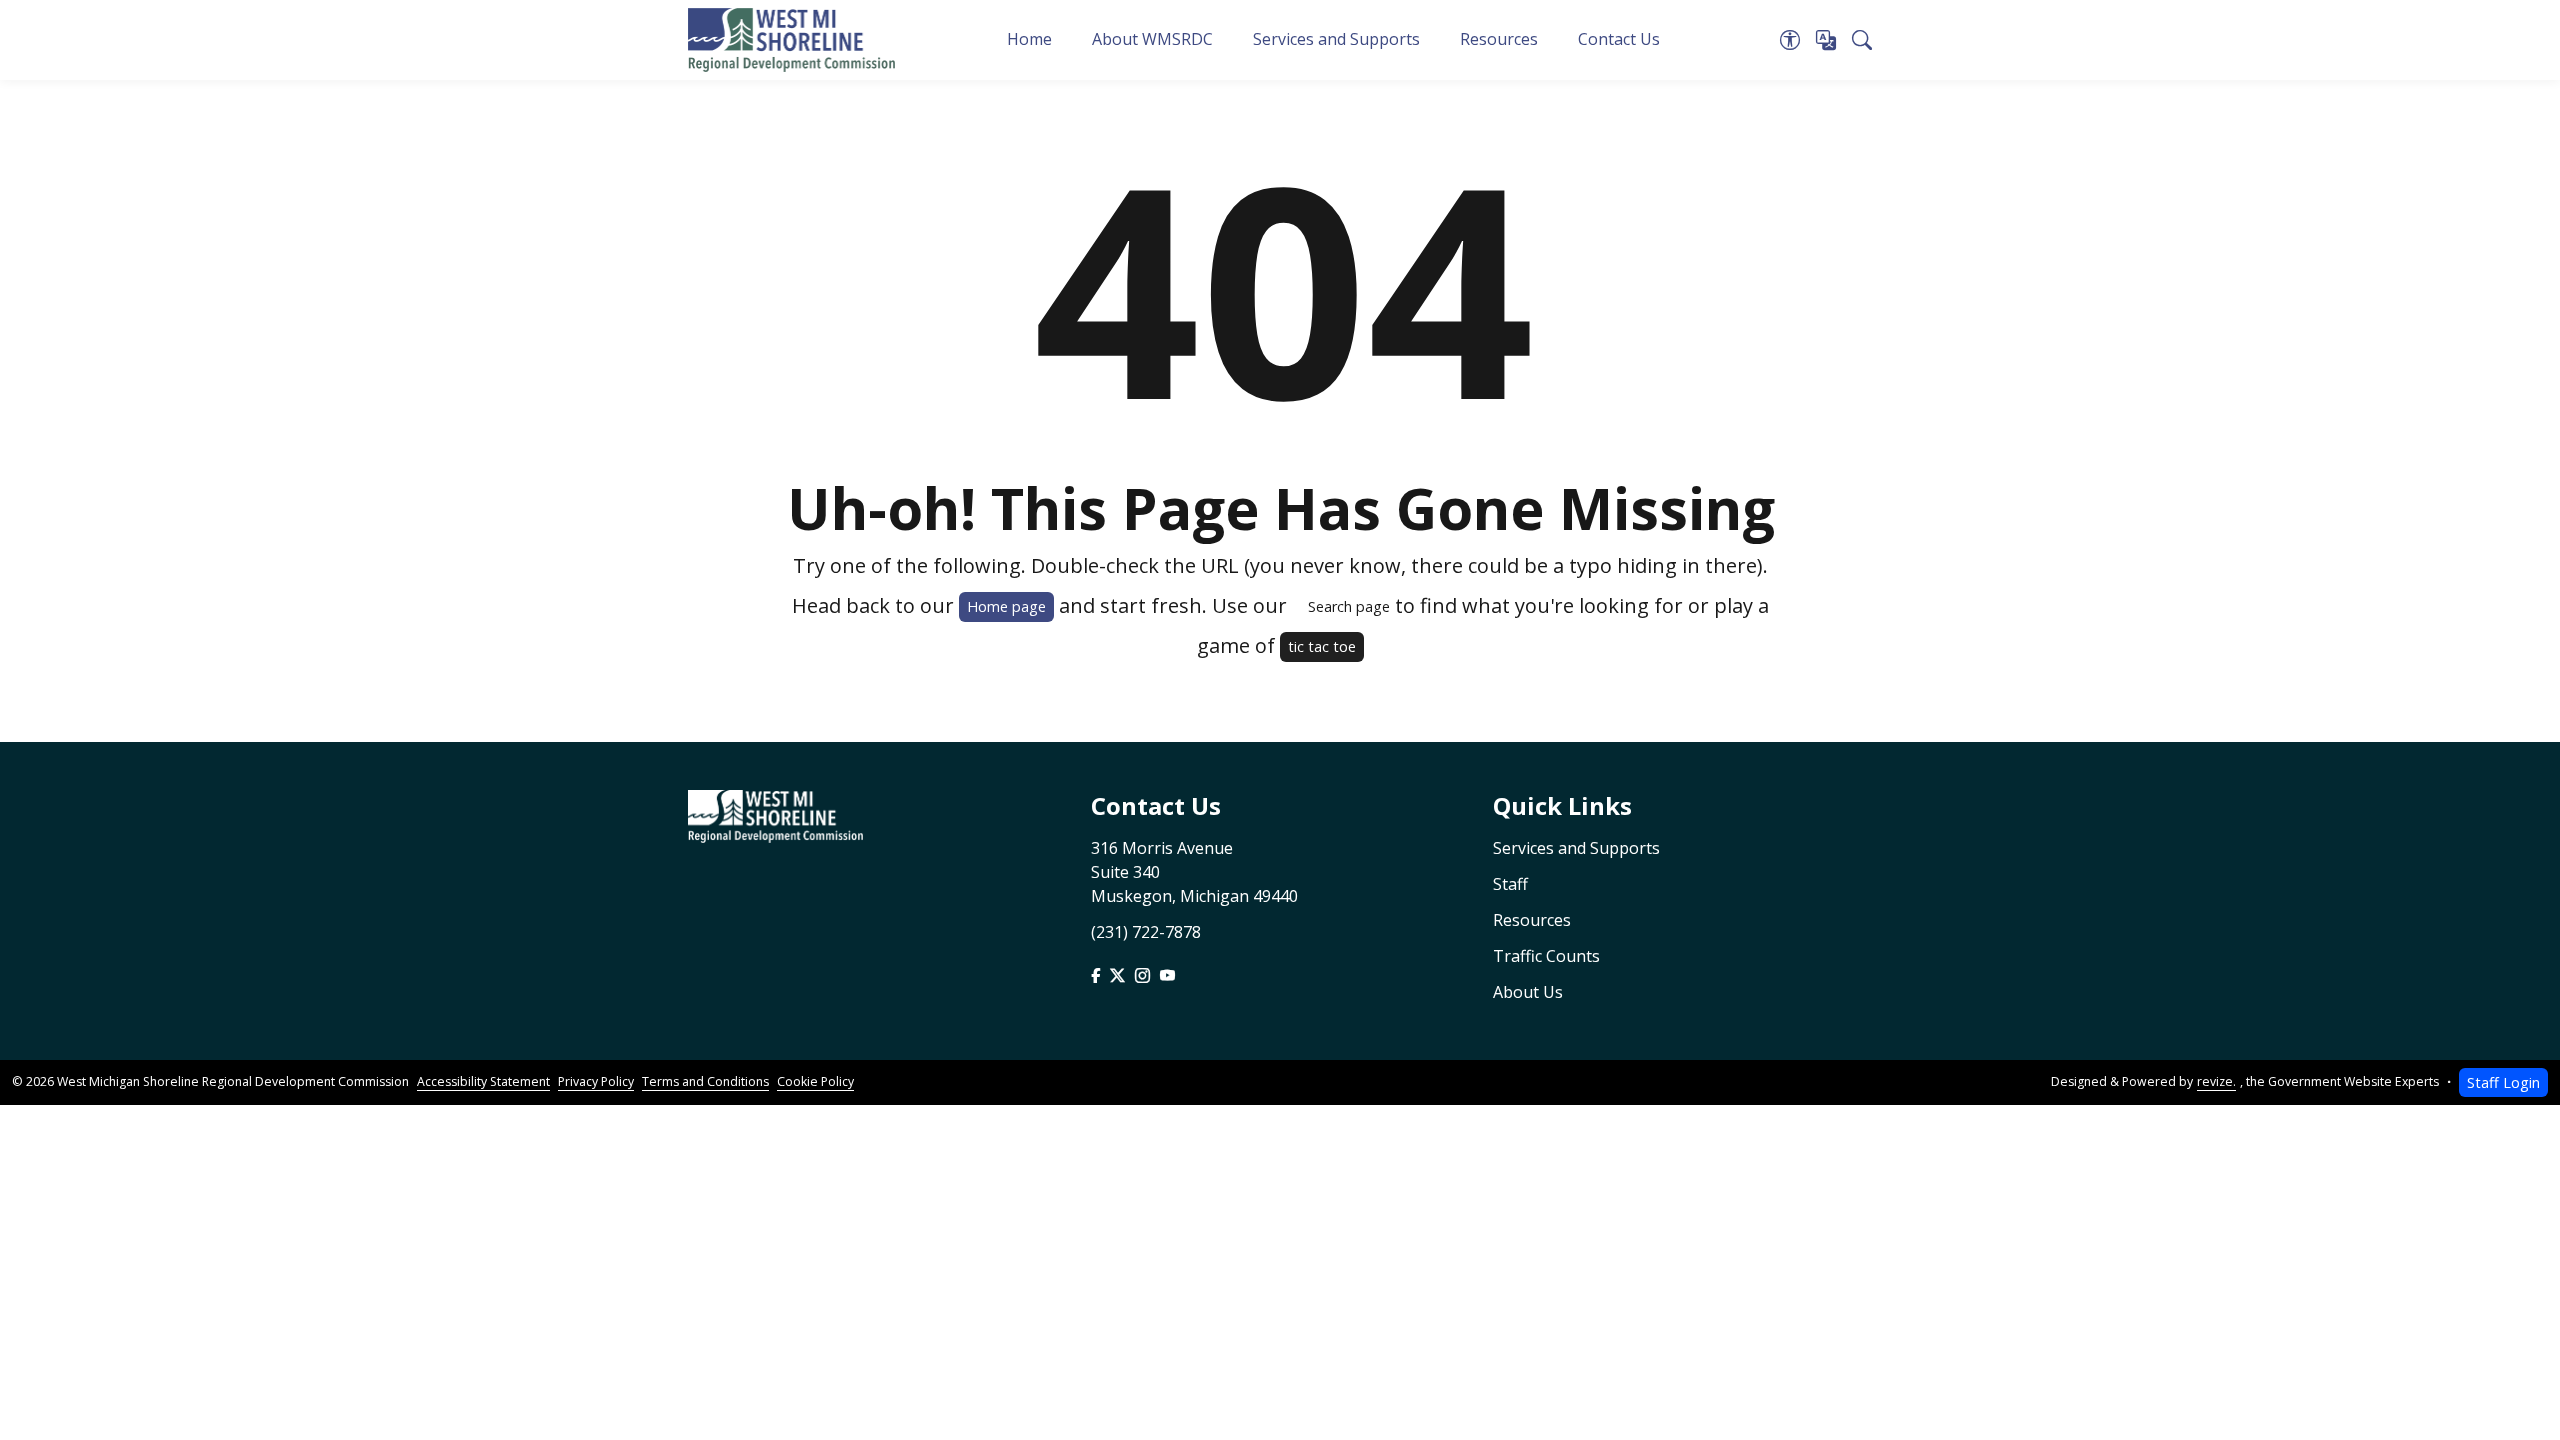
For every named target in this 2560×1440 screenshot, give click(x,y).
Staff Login (2503, 1082)
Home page (1006, 606)
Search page (1349, 606)
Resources (1499, 39)
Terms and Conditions (705, 1081)
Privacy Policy (596, 1081)
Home (1029, 39)
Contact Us (1619, 39)
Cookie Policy (815, 1081)
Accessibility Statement (483, 1081)
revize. (2216, 1081)
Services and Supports (1336, 39)
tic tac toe (1322, 646)
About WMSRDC (1152, 39)
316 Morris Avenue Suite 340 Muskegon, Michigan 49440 (1194, 872)
